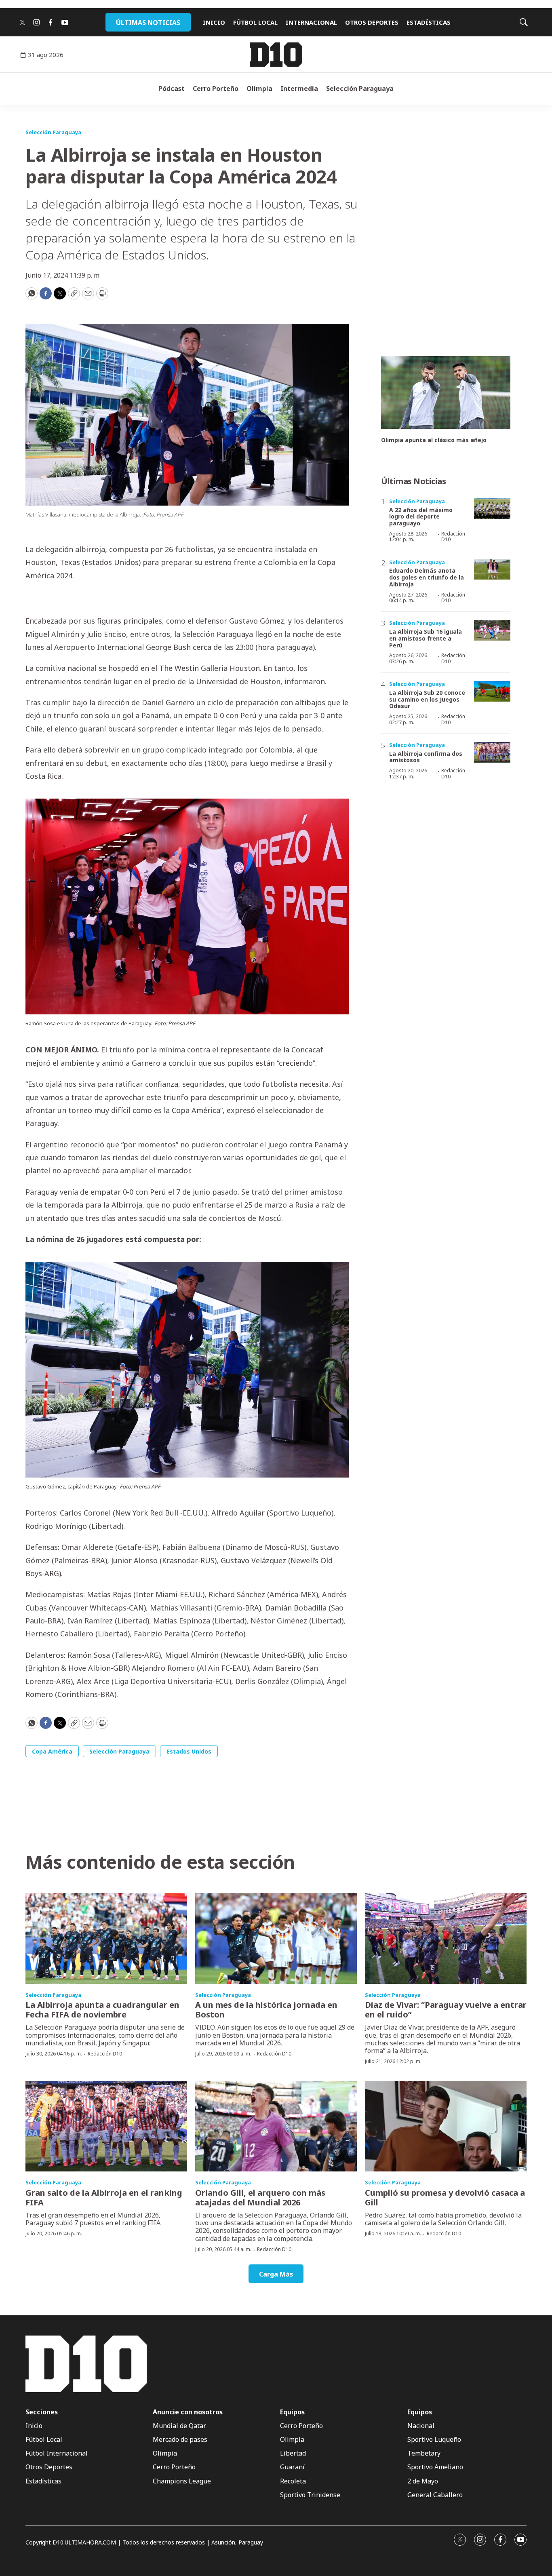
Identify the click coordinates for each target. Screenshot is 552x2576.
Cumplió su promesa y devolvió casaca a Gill (445, 2198)
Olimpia (259, 89)
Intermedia (299, 89)
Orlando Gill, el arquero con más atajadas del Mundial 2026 (260, 2198)
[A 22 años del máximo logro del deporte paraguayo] (492, 509)
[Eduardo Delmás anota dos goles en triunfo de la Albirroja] (492, 570)
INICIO (214, 22)
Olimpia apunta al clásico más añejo (434, 440)
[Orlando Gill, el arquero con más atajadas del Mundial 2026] (276, 2126)
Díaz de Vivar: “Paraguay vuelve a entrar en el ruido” (446, 2010)
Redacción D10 (453, 536)
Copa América (52, 1751)
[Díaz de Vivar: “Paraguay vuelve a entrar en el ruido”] (446, 1938)
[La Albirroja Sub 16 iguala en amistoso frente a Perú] (492, 630)
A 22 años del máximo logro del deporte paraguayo (421, 517)
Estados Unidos (189, 1751)
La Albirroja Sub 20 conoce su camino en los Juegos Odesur (427, 699)
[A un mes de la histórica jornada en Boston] (276, 1938)
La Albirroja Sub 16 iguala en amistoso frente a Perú (426, 638)
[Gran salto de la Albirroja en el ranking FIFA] (106, 2126)
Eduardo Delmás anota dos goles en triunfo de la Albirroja (427, 577)
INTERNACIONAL (311, 22)
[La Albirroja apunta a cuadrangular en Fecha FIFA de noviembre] (106, 1938)
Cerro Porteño (216, 89)
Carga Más (276, 2274)
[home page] (276, 55)
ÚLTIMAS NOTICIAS (148, 23)
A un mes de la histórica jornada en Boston (266, 2010)
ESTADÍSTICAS (429, 22)
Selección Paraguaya (360, 89)
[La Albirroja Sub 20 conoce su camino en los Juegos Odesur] (492, 691)
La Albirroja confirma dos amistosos (426, 757)
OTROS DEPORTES (372, 22)
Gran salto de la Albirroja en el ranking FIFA (104, 2198)
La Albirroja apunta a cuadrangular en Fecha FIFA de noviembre (102, 2010)
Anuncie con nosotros (188, 2412)
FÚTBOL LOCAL (255, 22)
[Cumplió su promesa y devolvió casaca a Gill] (446, 2126)
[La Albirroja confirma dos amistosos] (492, 752)
